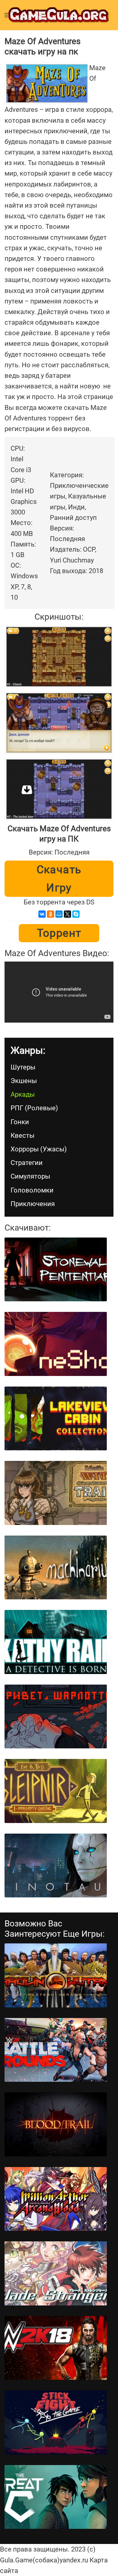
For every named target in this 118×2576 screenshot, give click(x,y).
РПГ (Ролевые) (34, 1108)
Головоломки (32, 1190)
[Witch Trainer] (56, 1493)
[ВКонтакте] (42, 914)
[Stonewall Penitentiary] (56, 1270)
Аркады (23, 1094)
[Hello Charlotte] (56, 1717)
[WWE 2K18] (56, 2348)
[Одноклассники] (51, 914)
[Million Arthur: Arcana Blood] (56, 2199)
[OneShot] (56, 1344)
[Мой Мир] (59, 914)
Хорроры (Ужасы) (39, 1149)
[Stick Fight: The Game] (56, 2422)
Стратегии (27, 1163)
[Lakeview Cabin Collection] (56, 1419)
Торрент (59, 933)
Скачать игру (59, 879)
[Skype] (76, 914)
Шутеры (23, 1067)
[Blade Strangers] (56, 2273)
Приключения (33, 1204)
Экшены (24, 1081)
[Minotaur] (56, 1866)
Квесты (23, 1136)
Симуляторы (30, 1176)
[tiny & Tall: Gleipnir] (56, 1791)
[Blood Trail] (56, 2124)
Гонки (20, 1122)
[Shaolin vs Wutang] (56, 1975)
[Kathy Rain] (56, 1642)
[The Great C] (56, 2497)
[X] (67, 914)
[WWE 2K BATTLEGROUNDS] (56, 2050)
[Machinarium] (56, 1568)
